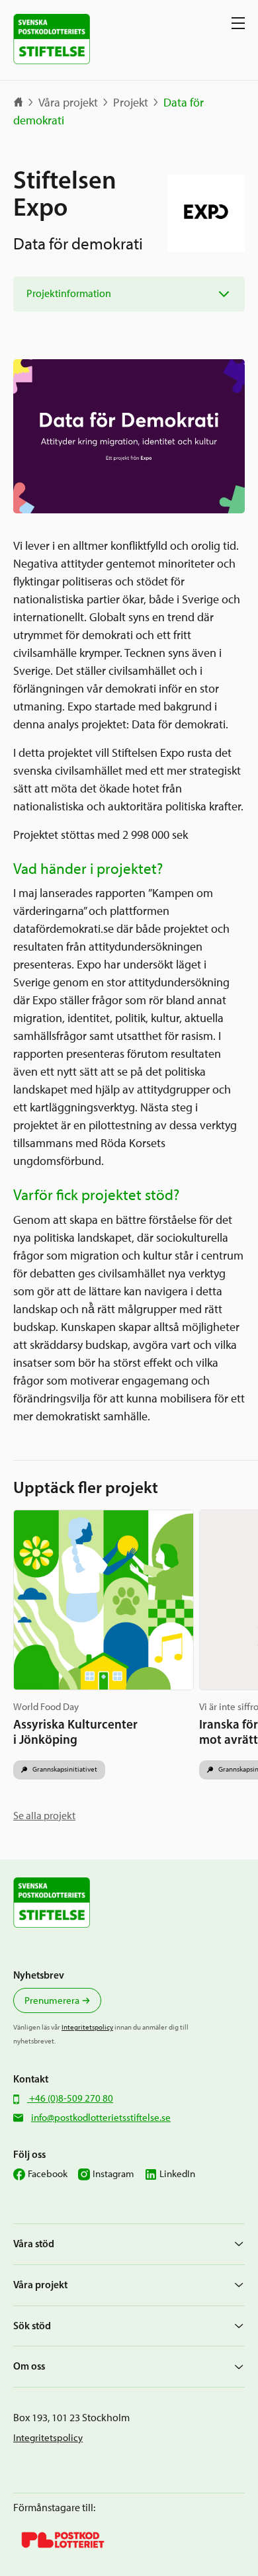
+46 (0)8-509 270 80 (70, 2098)
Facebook (48, 2174)
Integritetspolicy (87, 2027)
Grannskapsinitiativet (64, 1769)
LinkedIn (177, 2174)
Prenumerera (52, 2000)
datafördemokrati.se (64, 929)
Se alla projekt (44, 1816)
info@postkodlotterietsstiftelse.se (101, 2118)
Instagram (113, 2174)
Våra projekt (68, 103)
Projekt (131, 103)
